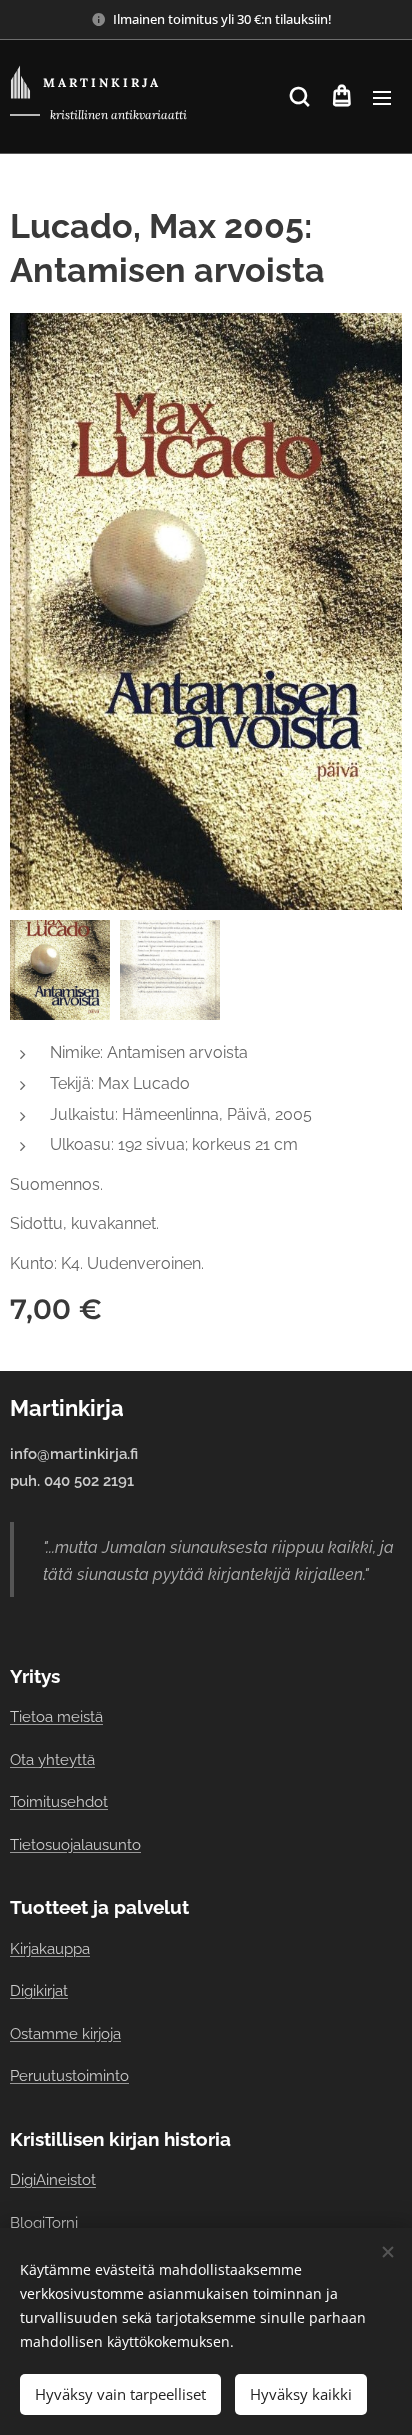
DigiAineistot (53, 2179)
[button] (299, 97)
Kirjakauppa (50, 1948)
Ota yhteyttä (52, 1759)
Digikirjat (39, 1990)
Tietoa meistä (56, 1716)
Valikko (382, 97)
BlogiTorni (44, 2222)
